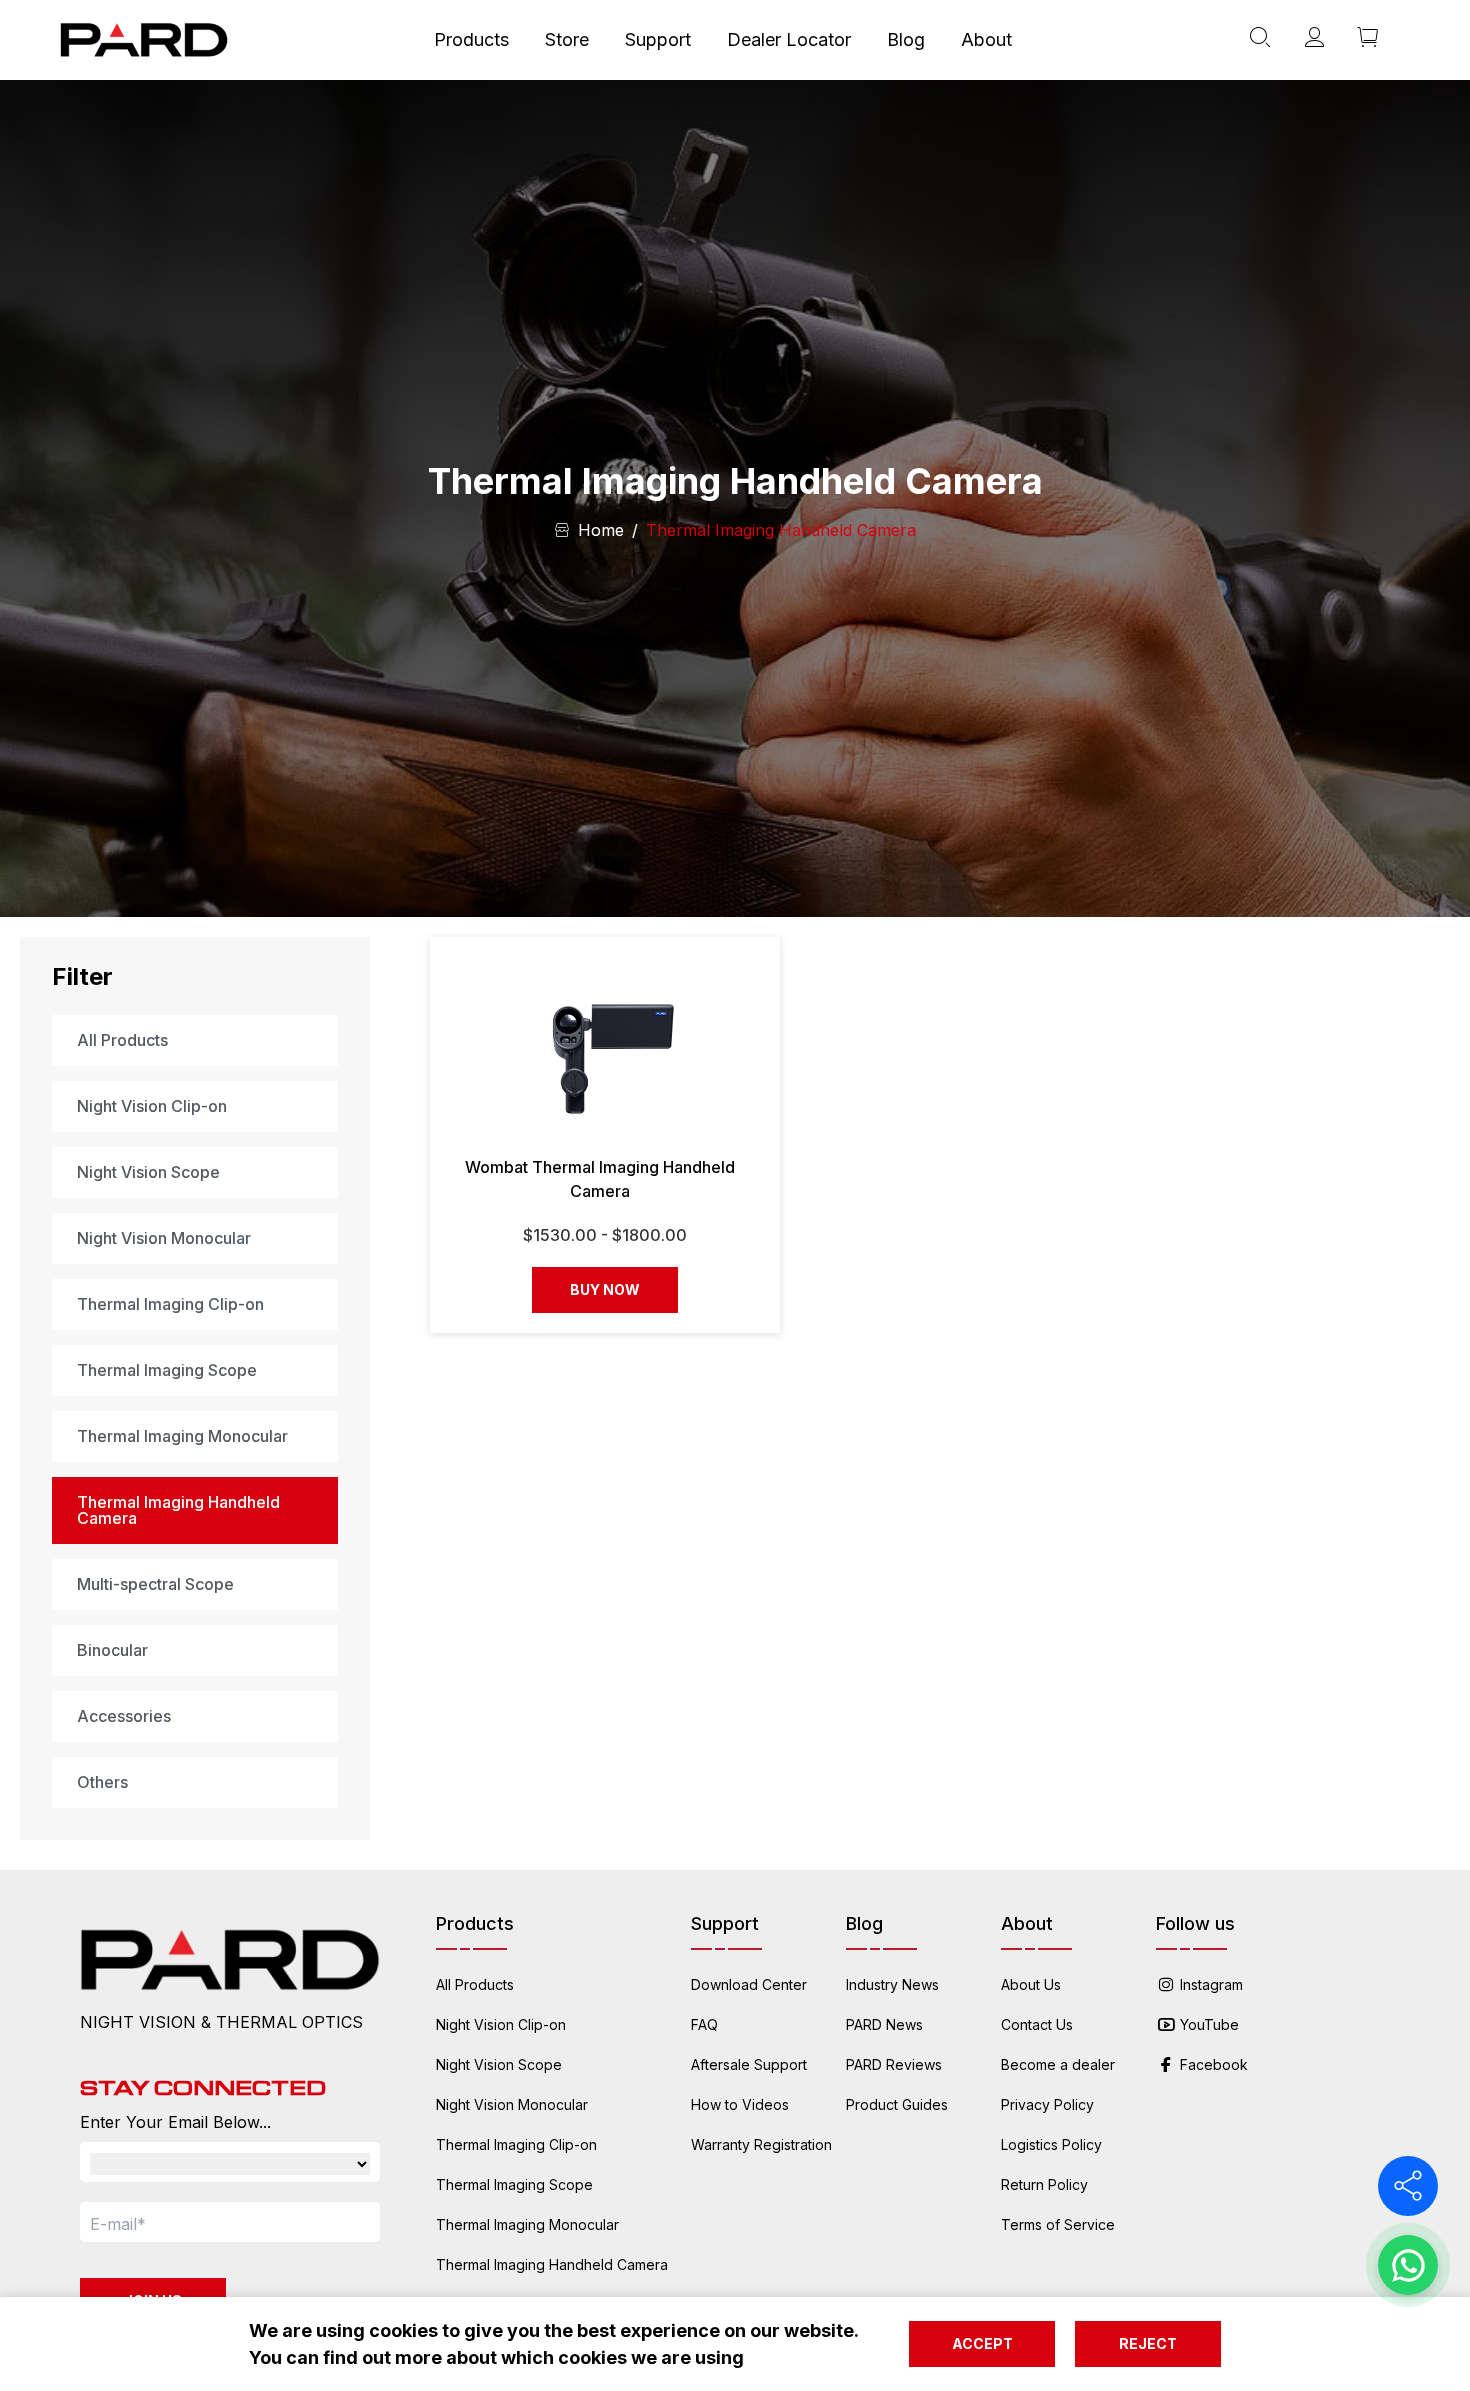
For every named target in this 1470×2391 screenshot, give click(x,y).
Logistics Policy (1051, 2144)
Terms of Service (1058, 2224)
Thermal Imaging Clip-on (516, 2144)
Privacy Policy (1047, 2104)
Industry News (892, 1984)
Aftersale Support (749, 2064)
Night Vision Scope (499, 2064)
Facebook (1214, 2064)
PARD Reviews (894, 2064)
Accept (982, 2343)
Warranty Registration (761, 2144)
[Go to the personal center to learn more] (1314, 40)
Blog (906, 39)
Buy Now (605, 1289)
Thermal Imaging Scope (514, 2184)
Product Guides (897, 2104)
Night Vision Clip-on (501, 2024)
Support (658, 39)
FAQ (704, 2024)
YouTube (1209, 2024)
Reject (1148, 2343)
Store (567, 39)
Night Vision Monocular (512, 2104)
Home (601, 530)
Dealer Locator (789, 39)
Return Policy (1044, 2184)
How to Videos (740, 2104)
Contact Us (1037, 2024)
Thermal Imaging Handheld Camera (552, 2264)
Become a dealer (1058, 2064)
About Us (1031, 1984)
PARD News (884, 2024)
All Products (475, 1984)
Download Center (749, 1984)
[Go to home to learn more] (144, 40)
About (986, 39)
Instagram (1211, 1984)
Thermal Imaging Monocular (527, 2224)
